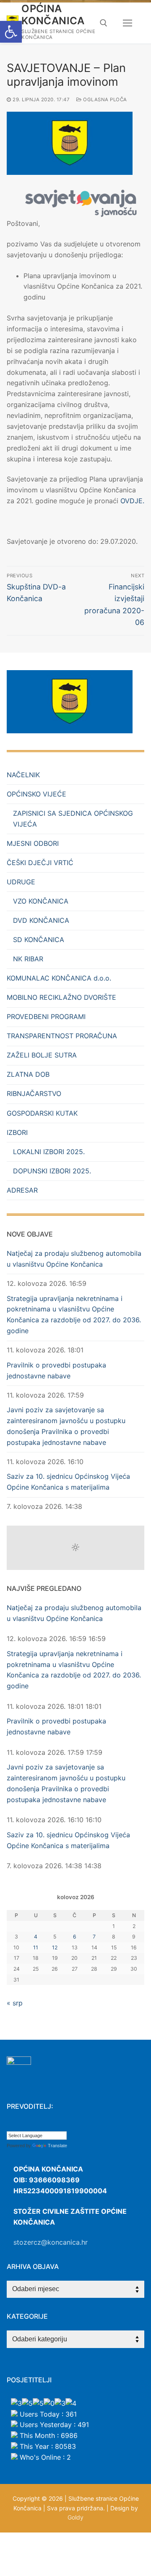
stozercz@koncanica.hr (51, 2242)
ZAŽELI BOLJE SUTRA (42, 1055)
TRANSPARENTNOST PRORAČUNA (62, 1036)
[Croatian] (10, 2125)
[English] (27, 2125)
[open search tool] (104, 23)
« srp (15, 2003)
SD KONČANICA (39, 940)
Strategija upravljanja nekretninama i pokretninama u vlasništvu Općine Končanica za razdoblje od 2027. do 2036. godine (74, 1315)
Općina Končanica (53, 15)
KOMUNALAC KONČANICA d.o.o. (59, 978)
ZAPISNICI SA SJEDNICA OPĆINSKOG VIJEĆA (73, 819)
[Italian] (52, 2125)
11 (36, 1947)
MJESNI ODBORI (33, 843)
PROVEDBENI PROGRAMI (46, 1017)
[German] (44, 2125)
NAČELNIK (23, 775)
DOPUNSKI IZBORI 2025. (52, 1171)
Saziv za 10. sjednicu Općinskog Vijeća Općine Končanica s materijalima (68, 1482)
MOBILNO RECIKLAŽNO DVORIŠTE (61, 997)
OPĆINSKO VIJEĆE (36, 794)
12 (55, 1947)
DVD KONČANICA (41, 920)
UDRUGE (21, 882)
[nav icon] (128, 23)
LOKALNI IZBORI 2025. (49, 1152)
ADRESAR (22, 1190)
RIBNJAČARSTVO (34, 1093)
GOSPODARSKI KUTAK (42, 1113)
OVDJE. (132, 501)
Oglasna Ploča (104, 100)
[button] (11, 32)
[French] (36, 2125)
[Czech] (19, 2125)
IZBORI (17, 1132)
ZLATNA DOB (28, 1074)
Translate (57, 2146)
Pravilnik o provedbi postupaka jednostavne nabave (56, 1370)
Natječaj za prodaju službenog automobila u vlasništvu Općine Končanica (74, 1259)
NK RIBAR (28, 959)
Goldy (75, 2517)
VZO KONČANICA (41, 901)
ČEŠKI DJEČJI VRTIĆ (40, 863)
